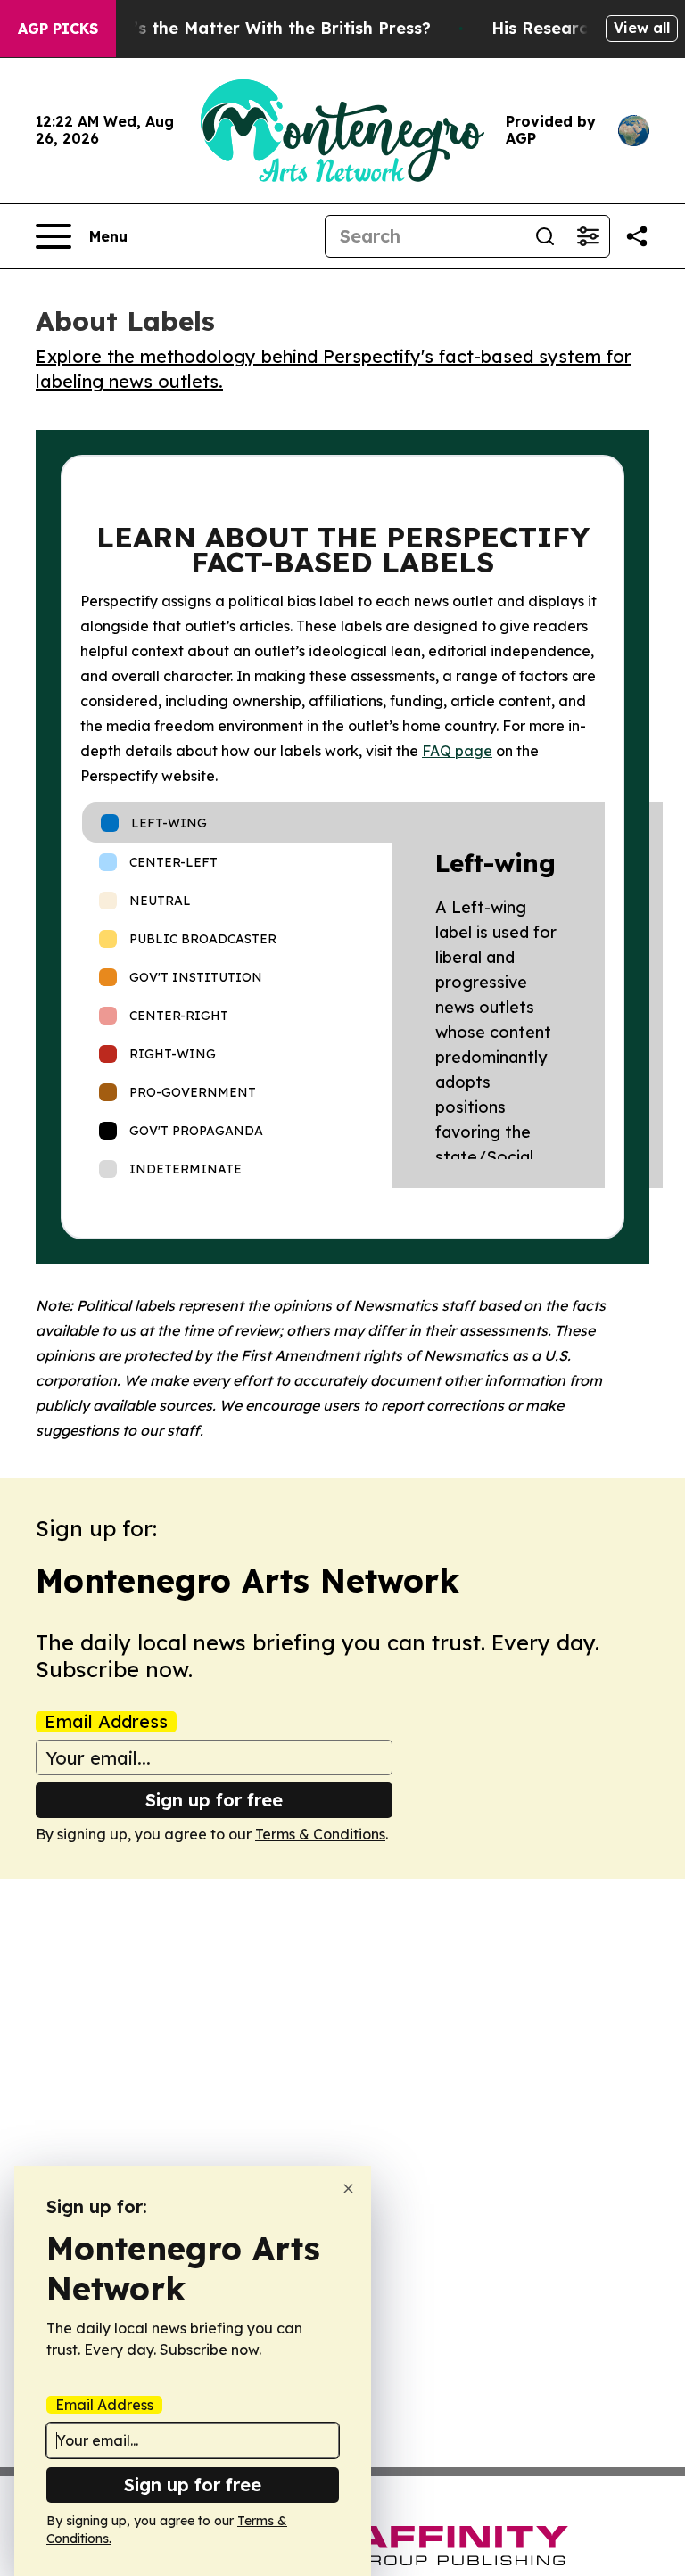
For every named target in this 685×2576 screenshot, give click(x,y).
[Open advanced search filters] (588, 236)
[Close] (348, 2189)
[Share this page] (637, 236)
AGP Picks (58, 29)
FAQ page (457, 751)
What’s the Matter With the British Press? (260, 28)
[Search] (545, 236)
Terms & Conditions (320, 1834)
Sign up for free (214, 1800)
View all (642, 28)
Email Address (106, 1722)
